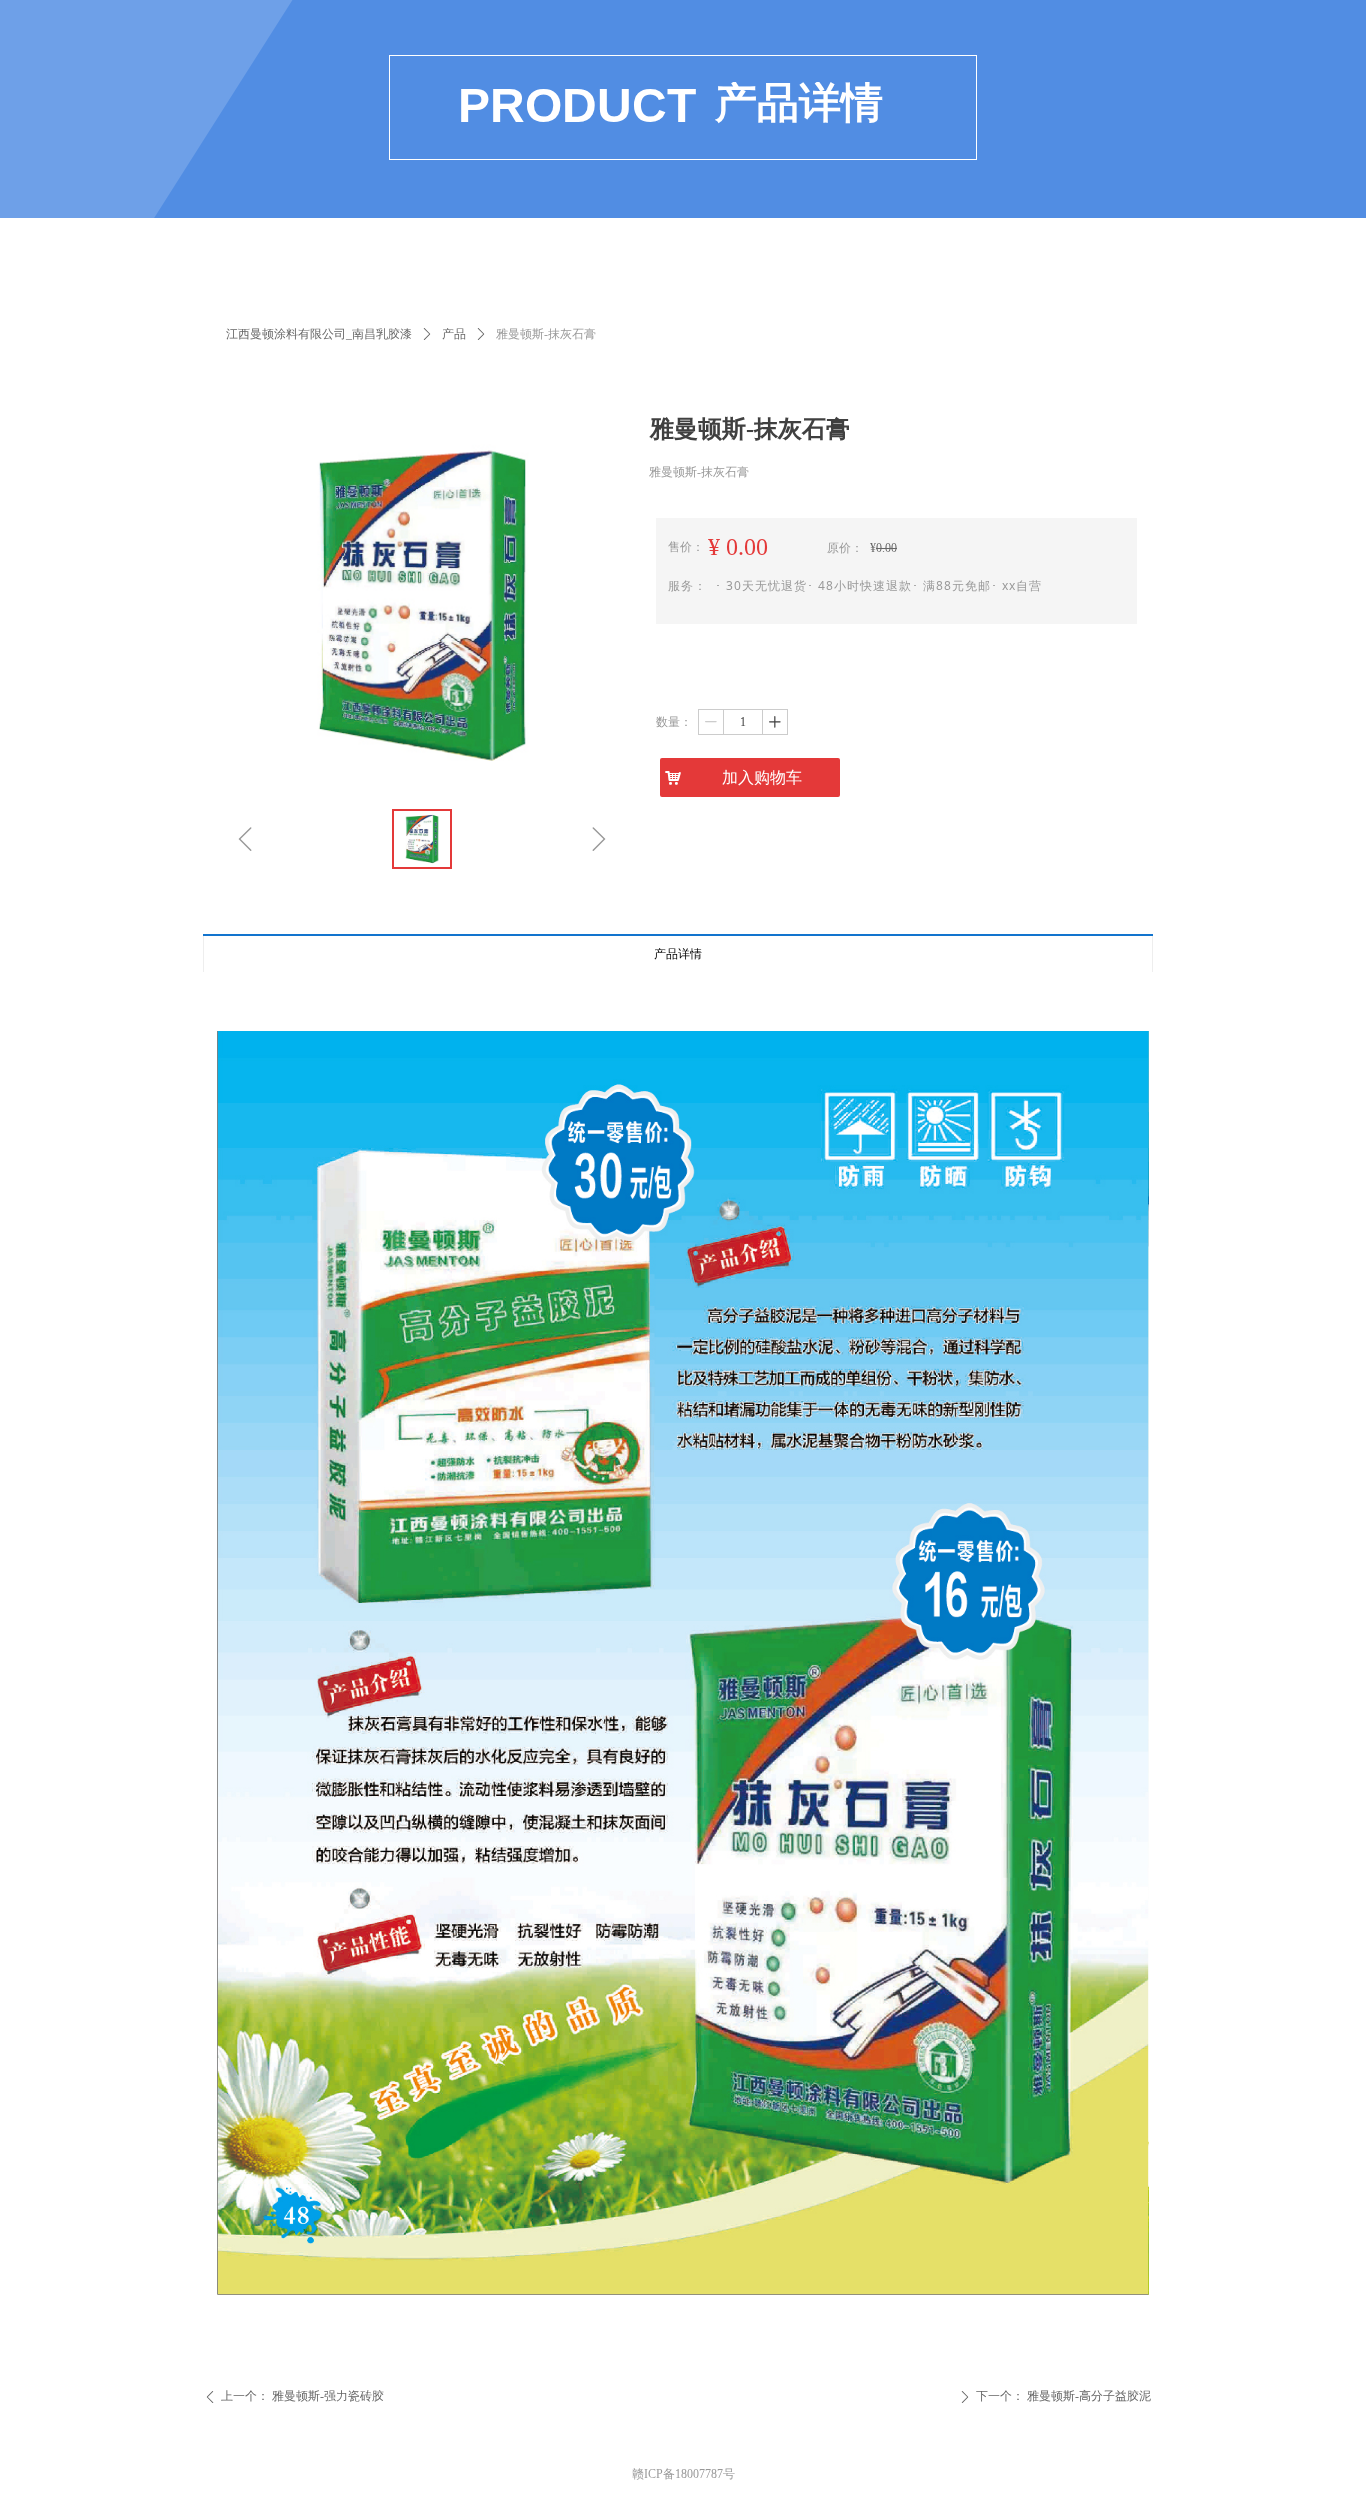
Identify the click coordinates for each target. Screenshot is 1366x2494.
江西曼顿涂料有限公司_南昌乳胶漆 (319, 334)
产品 (454, 334)
